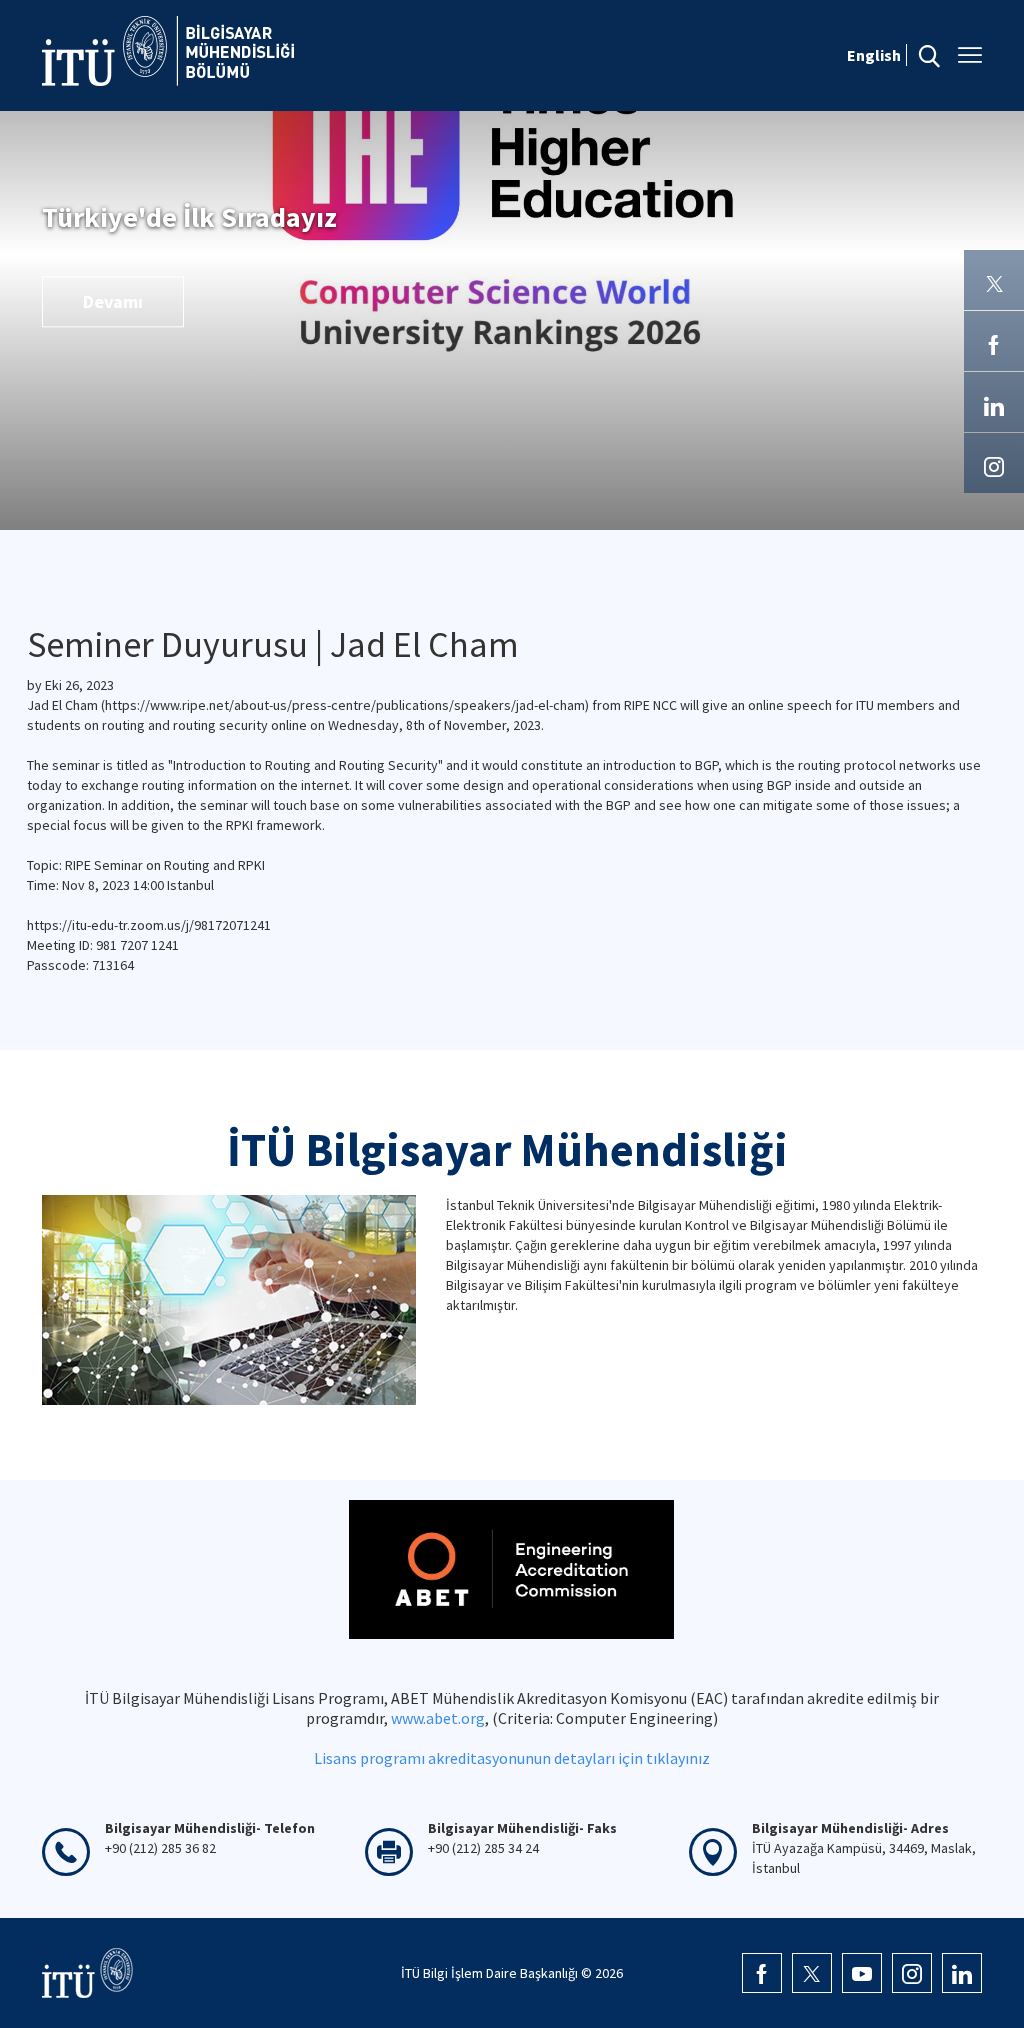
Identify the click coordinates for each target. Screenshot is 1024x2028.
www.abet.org (438, 1718)
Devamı (113, 301)
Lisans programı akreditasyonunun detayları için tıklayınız (512, 1758)
